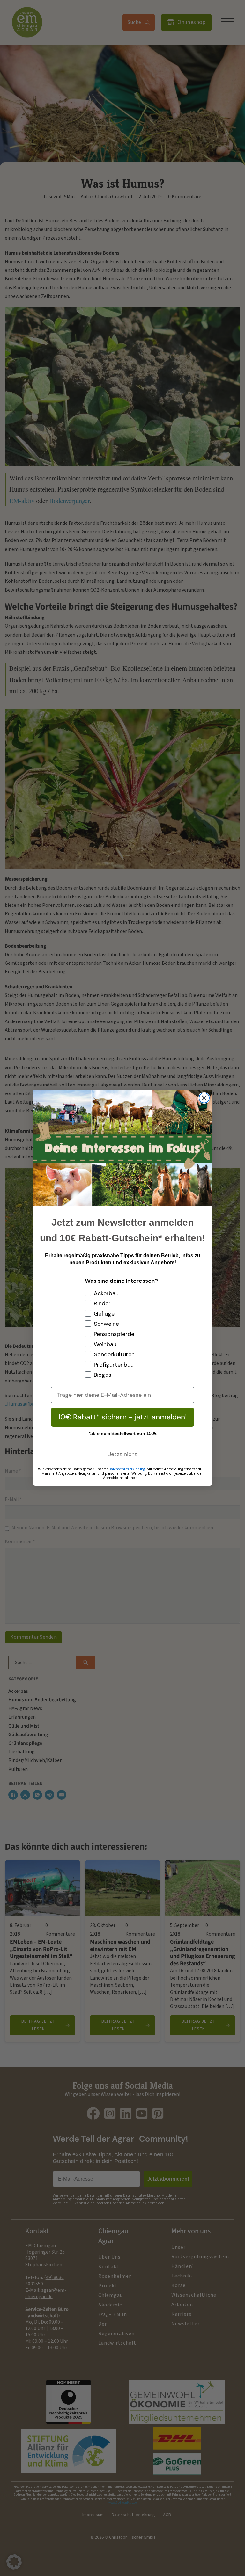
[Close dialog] (204, 1098)
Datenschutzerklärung (127, 1469)
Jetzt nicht (123, 1454)
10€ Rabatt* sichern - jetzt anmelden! (122, 1417)
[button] (14, 2562)
